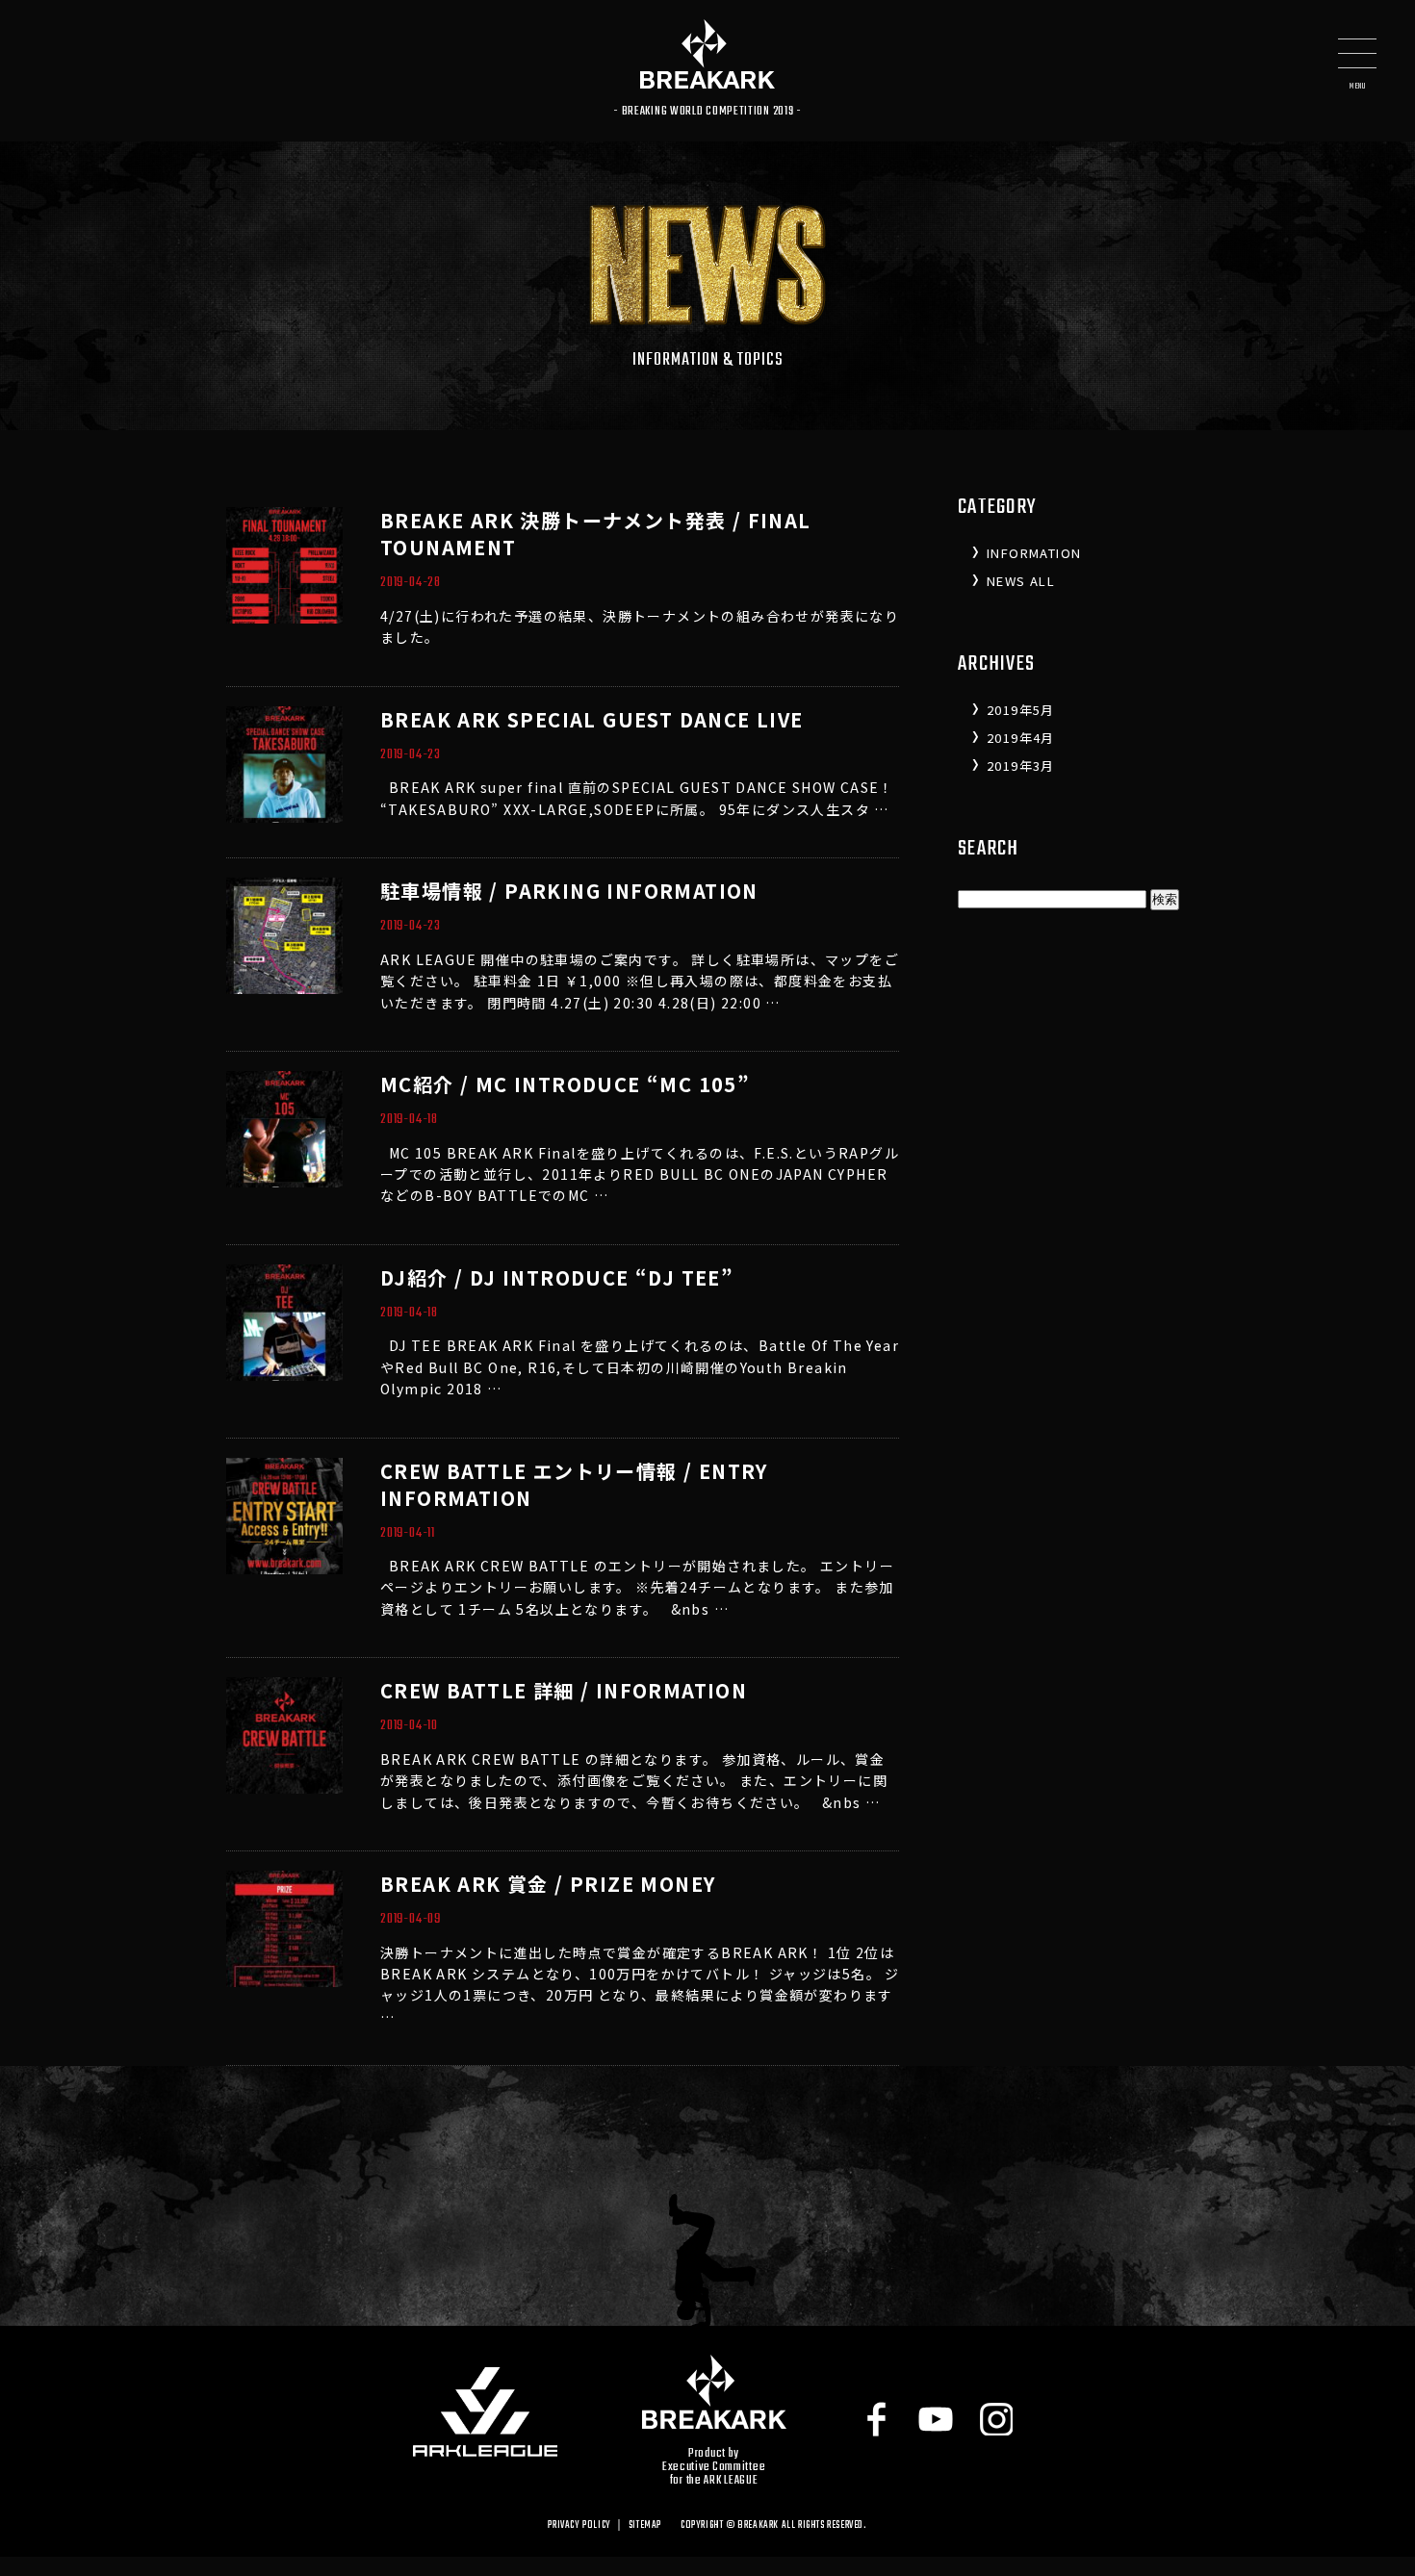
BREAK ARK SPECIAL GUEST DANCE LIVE (592, 719)
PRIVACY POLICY (579, 2525)
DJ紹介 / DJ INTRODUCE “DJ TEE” (557, 1277)
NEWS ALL (1021, 581)
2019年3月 (1021, 765)
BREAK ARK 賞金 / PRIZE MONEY (548, 1884)
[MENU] (1357, 58)
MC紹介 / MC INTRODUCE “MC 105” (565, 1084)
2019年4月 (1021, 738)
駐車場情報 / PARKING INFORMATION (569, 891)
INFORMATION (1034, 553)
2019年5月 (1021, 710)
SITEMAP (645, 2525)
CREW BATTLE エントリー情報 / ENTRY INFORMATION (574, 1484)
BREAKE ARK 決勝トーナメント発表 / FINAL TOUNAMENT (596, 534)
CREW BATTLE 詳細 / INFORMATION (564, 1690)
